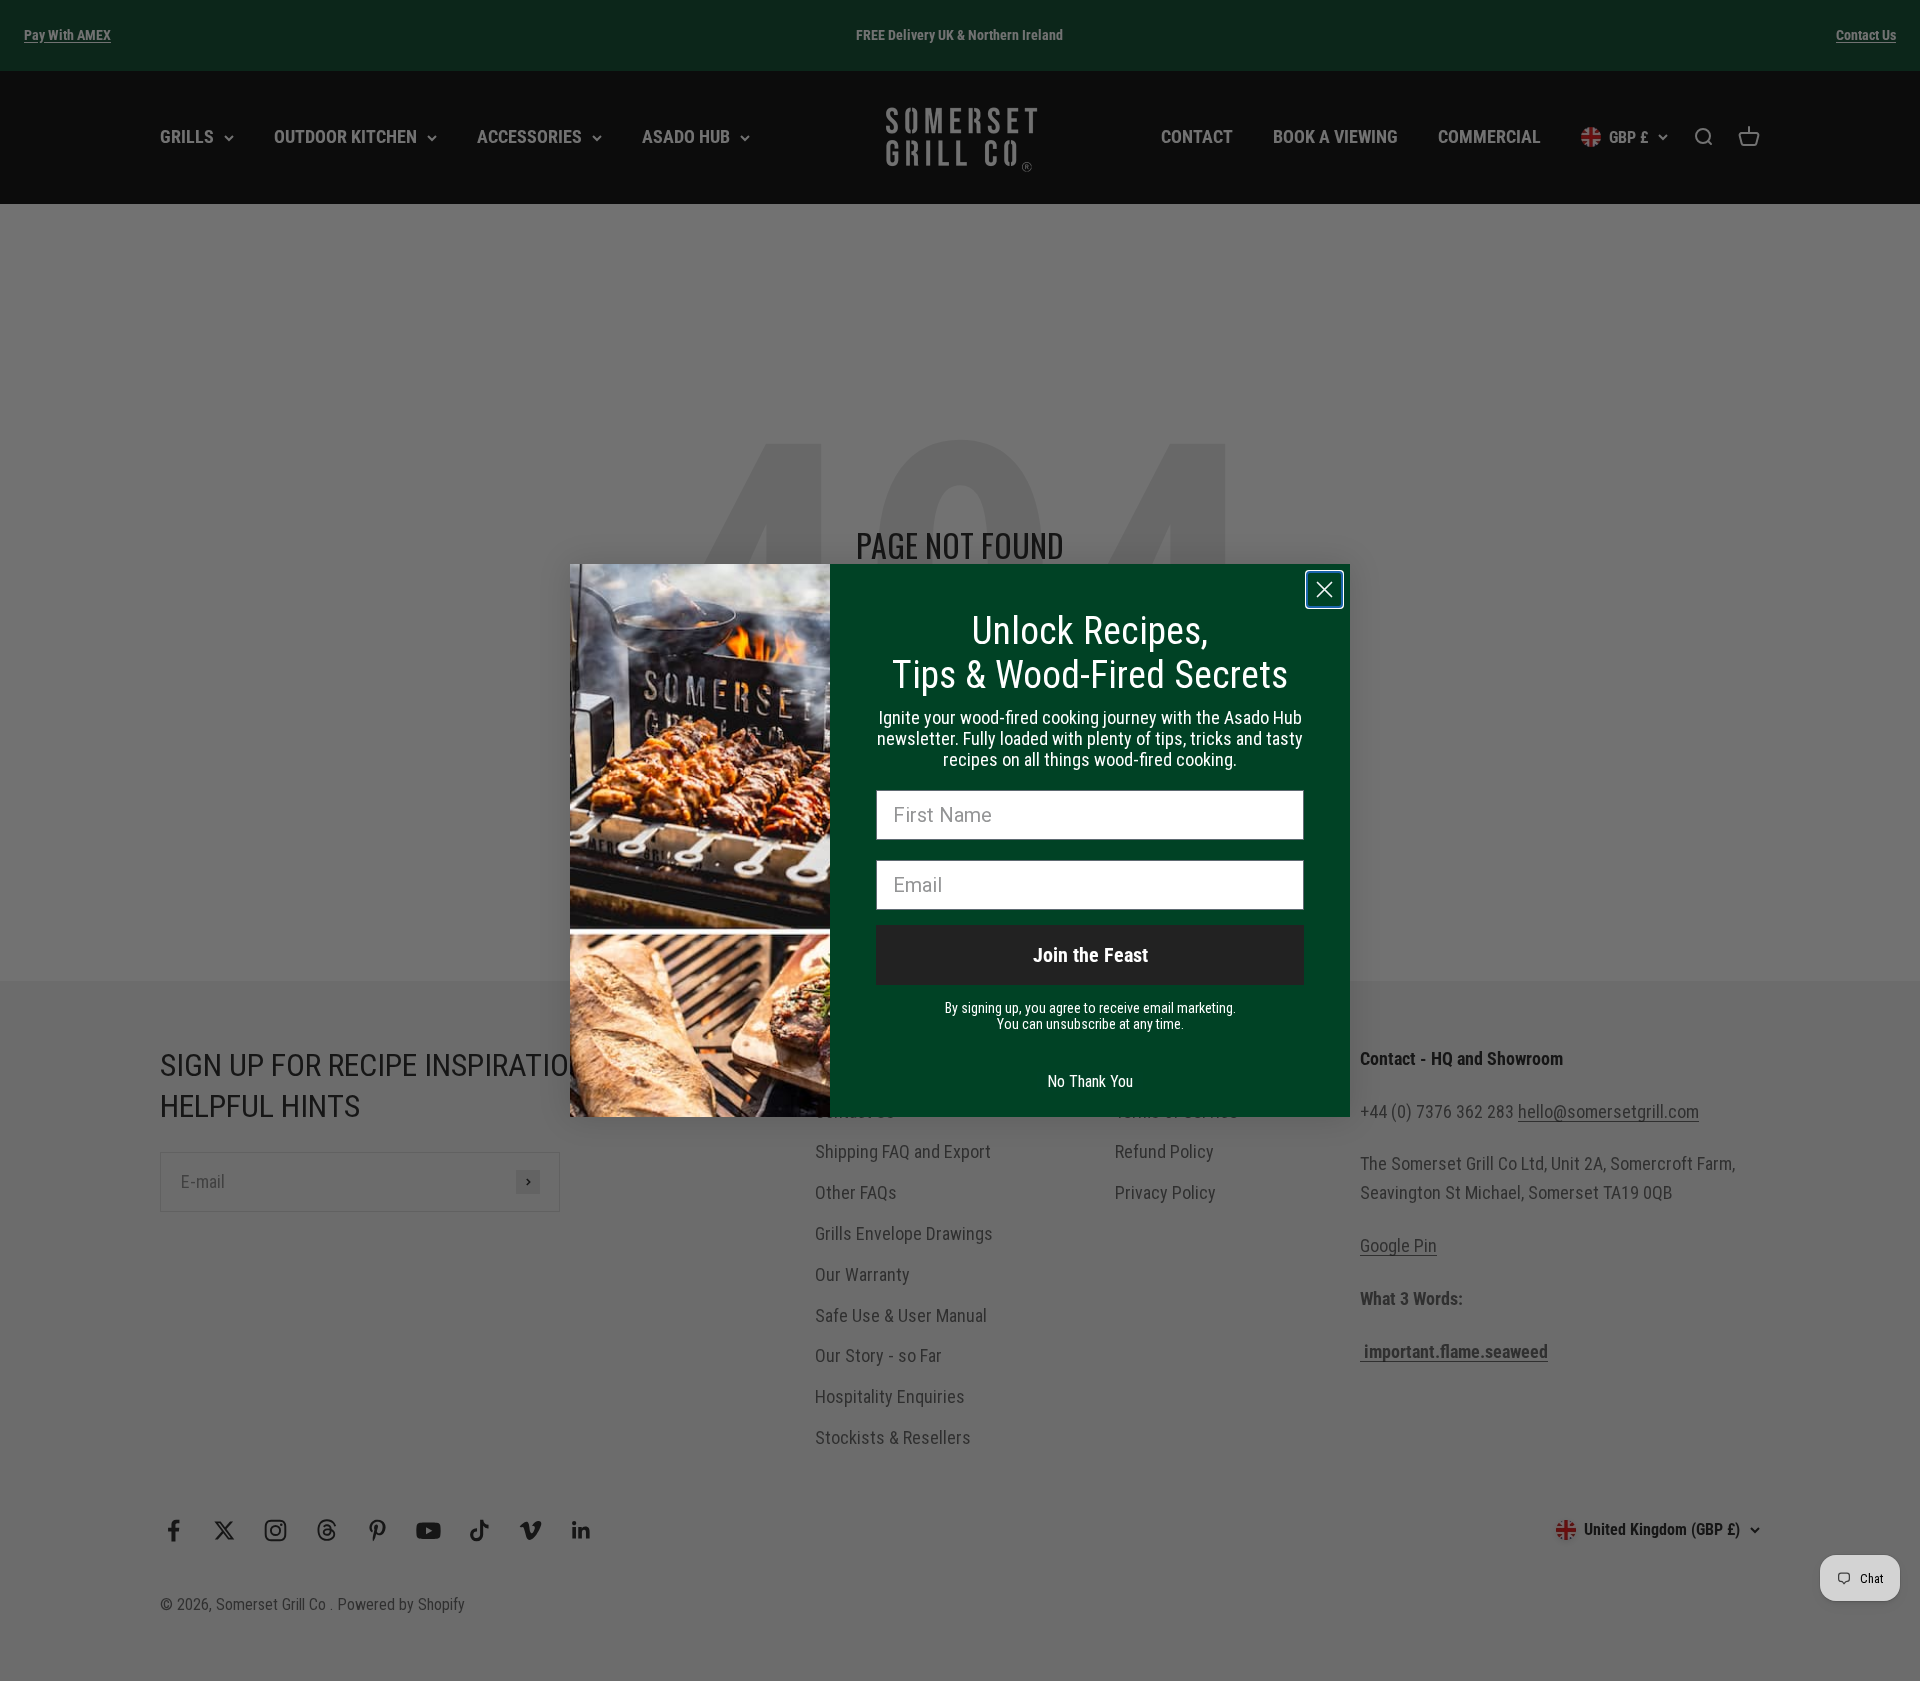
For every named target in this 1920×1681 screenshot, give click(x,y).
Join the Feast (1090, 955)
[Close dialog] (1324, 589)
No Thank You (1090, 1081)
